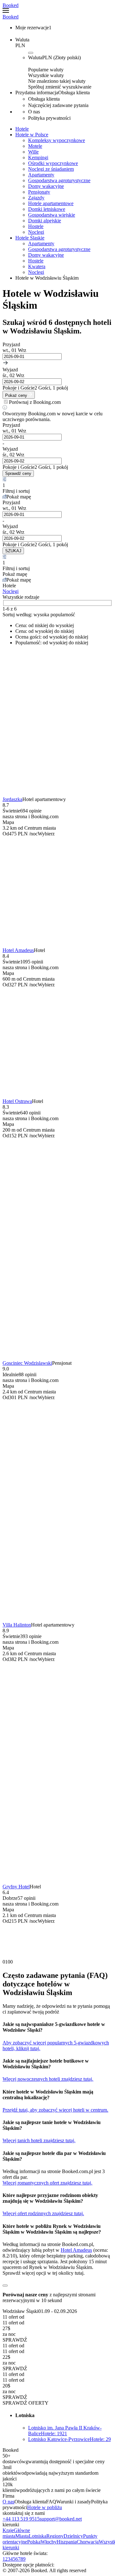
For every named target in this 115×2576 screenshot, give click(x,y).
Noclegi (36, 232)
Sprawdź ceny (18, 473)
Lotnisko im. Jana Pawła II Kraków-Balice (65, 2431)
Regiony (55, 2536)
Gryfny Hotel (16, 1887)
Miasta (22, 2536)
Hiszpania (67, 2542)
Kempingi (38, 157)
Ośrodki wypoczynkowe (53, 163)
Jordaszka (12, 799)
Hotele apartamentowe (51, 203)
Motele (35, 146)
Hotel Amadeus (18, 950)
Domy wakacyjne (46, 186)
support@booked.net (61, 2519)
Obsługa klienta (30, 2502)
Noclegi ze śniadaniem (51, 169)
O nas (8, 2502)
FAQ (51, 2502)
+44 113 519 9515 (21, 2519)
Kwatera (37, 266)
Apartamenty (41, 175)
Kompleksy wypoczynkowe (57, 140)
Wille (33, 152)
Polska (34, 2542)
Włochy (49, 2542)
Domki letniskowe (47, 209)
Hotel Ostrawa (17, 1101)
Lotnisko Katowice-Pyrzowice (69, 2439)
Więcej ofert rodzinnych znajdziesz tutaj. (43, 2213)
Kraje (8, 2530)
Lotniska (38, 2536)
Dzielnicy (73, 2536)
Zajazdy (36, 198)
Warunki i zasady (74, 2502)
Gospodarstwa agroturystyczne (59, 180)
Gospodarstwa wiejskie (52, 215)
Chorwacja (88, 2542)
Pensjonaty (39, 192)
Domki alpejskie (45, 221)
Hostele (36, 226)
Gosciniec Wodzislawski (27, 1363)
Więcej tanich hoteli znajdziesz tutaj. (39, 2140)
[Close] (5, 2286)
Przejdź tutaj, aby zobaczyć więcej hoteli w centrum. (55, 2110)
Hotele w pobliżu (45, 2507)
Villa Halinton (17, 1625)
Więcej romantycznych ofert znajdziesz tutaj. (47, 2183)
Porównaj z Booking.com (35, 402)
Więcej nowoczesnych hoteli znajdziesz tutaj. (48, 2079)
